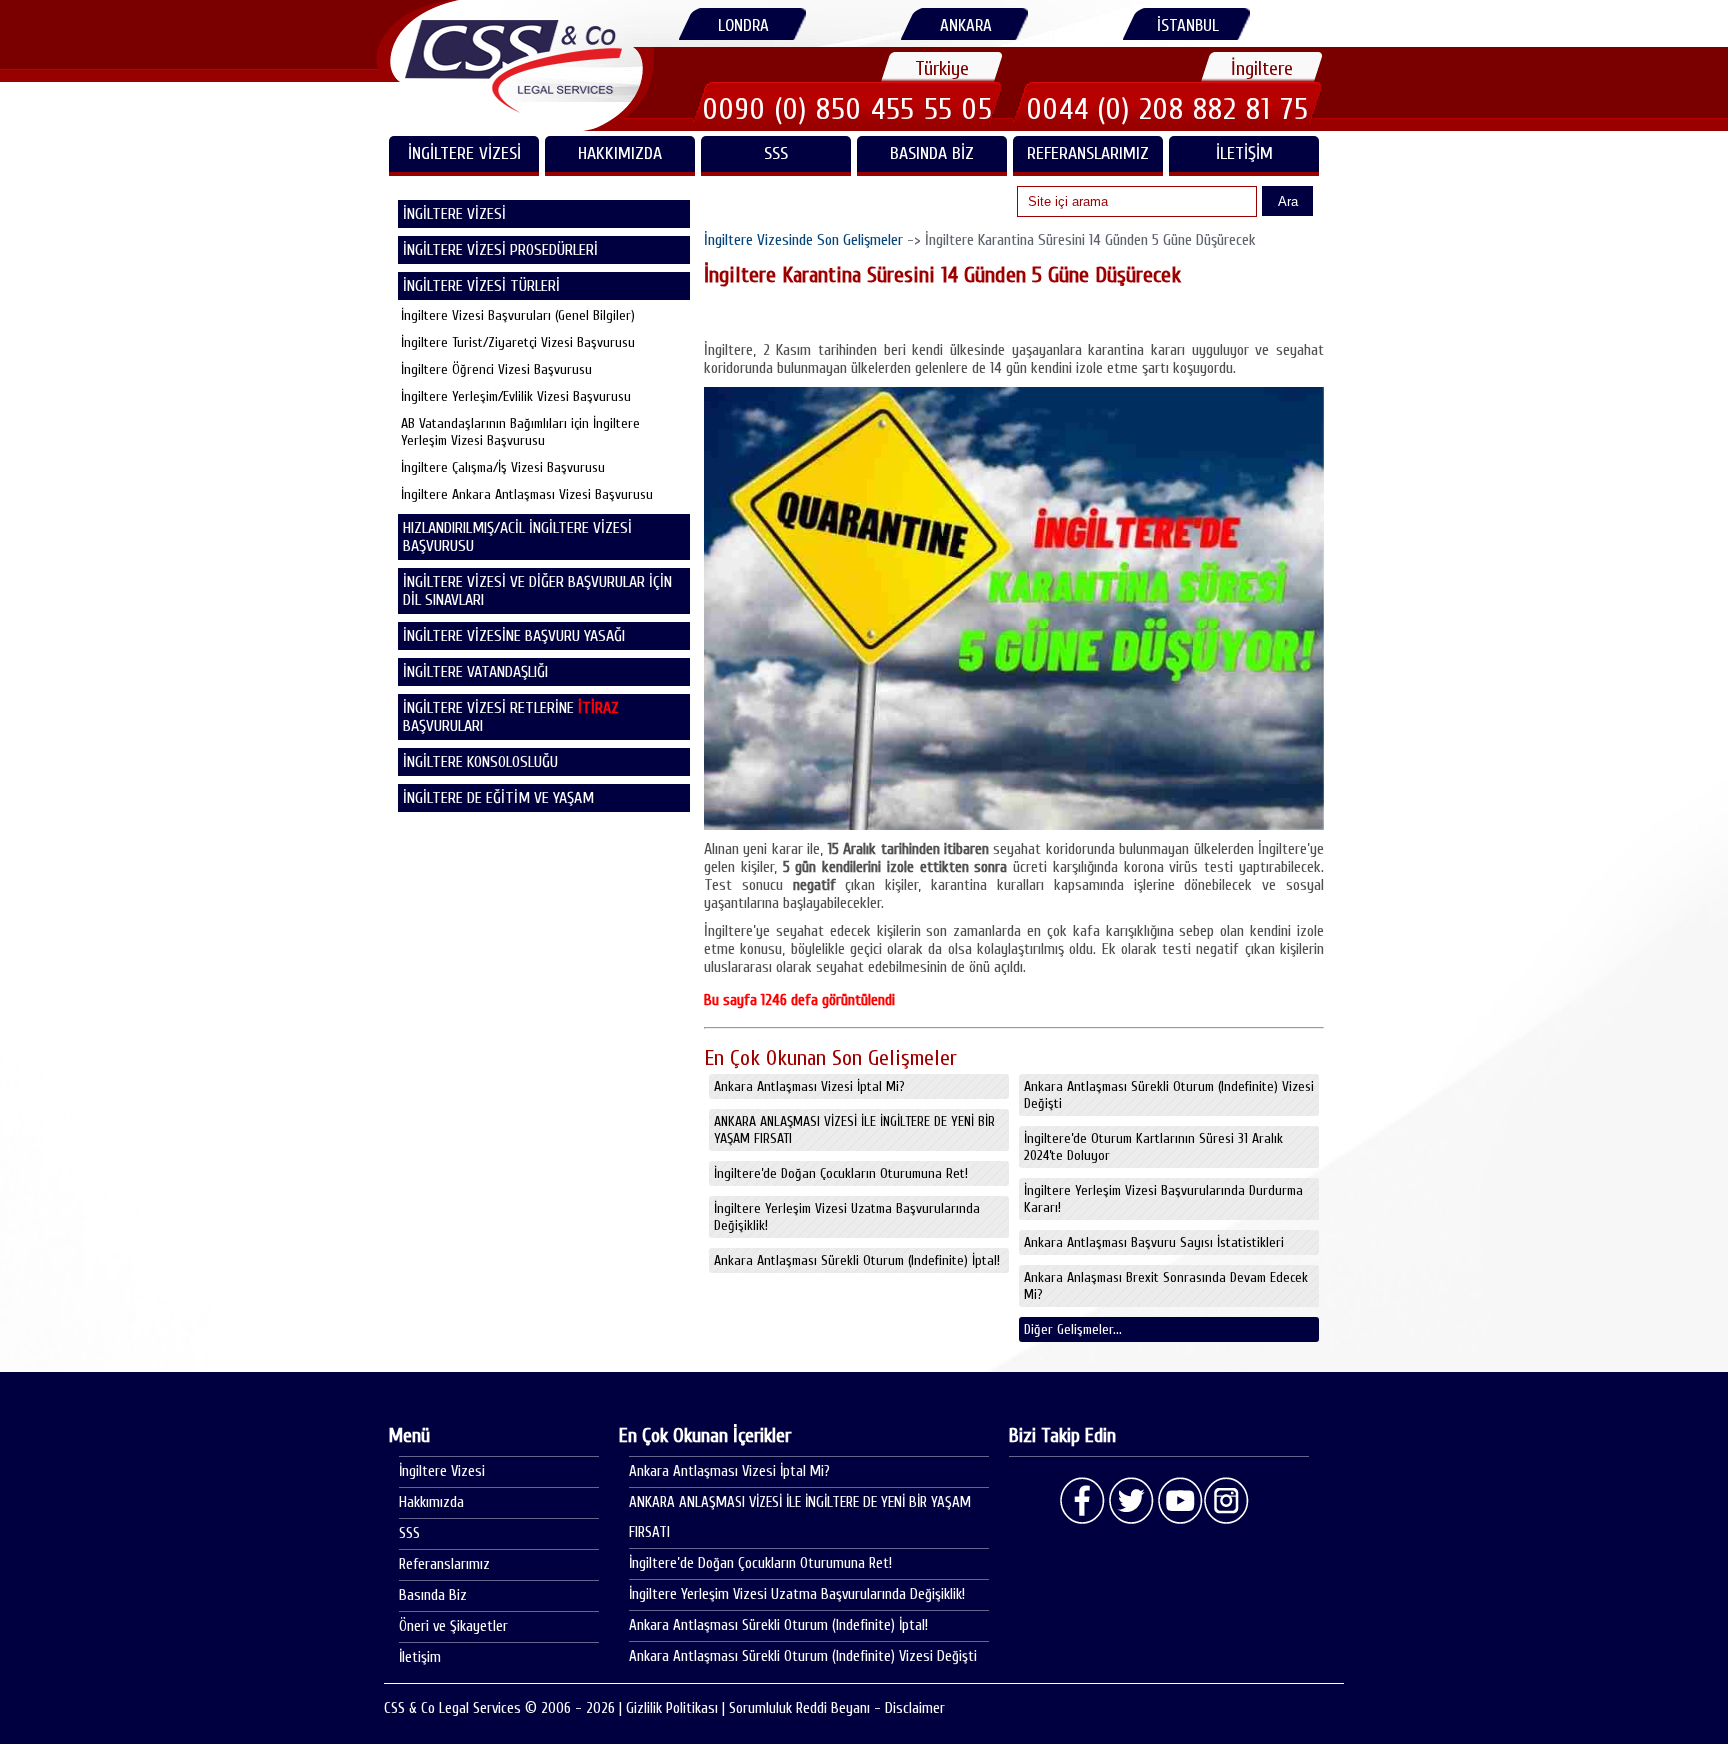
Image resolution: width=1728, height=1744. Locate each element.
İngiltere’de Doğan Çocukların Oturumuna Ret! (841, 1173)
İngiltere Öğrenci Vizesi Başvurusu (496, 369)
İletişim (1244, 153)
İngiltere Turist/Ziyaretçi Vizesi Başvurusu (518, 342)
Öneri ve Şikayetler (453, 1626)
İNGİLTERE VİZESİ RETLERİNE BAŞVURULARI (511, 717)
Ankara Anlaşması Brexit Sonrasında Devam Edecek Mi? (1166, 1286)
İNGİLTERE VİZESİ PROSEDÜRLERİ (500, 250)
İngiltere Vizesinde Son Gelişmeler (803, 240)
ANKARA (966, 25)
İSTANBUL (1188, 25)
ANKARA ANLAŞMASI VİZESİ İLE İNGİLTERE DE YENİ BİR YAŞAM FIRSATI (854, 1130)
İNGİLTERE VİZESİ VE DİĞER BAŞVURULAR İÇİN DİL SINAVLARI (537, 591)
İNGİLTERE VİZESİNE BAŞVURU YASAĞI (514, 636)
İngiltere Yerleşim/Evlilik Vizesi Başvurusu (516, 396)
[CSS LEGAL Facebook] (1083, 1501)
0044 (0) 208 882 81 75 (1168, 109)
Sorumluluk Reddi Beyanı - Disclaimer (837, 1708)
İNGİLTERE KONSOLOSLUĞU (480, 762)
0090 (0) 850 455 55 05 (848, 109)
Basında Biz (932, 153)
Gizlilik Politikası (672, 1708)
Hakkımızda (620, 153)
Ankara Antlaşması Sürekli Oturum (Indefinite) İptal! (857, 1260)
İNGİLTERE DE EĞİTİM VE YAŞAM (498, 798)
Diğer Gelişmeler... (1073, 1329)
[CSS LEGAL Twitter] (1131, 1501)
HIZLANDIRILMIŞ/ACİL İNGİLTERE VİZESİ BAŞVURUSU (517, 537)
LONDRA (743, 25)
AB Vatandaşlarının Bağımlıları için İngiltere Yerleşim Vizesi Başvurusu (520, 432)
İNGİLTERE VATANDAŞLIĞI (475, 672)
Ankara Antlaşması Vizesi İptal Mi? (809, 1086)
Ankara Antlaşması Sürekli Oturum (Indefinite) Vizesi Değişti (1169, 1095)
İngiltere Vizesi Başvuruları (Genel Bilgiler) (518, 315)
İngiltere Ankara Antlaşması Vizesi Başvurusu (527, 494)
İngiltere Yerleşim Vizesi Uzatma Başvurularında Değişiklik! (847, 1217)
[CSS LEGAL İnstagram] (1227, 1501)
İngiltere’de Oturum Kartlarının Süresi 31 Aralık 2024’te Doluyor (1153, 1147)
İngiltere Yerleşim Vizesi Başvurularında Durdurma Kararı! (1163, 1199)
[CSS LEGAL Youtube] (1179, 1501)
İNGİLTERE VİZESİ (464, 153)
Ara (1288, 201)
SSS (776, 153)
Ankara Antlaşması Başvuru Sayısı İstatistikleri (1154, 1242)
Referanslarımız (1088, 153)
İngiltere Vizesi (442, 1471)
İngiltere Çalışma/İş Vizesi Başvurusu (503, 467)
